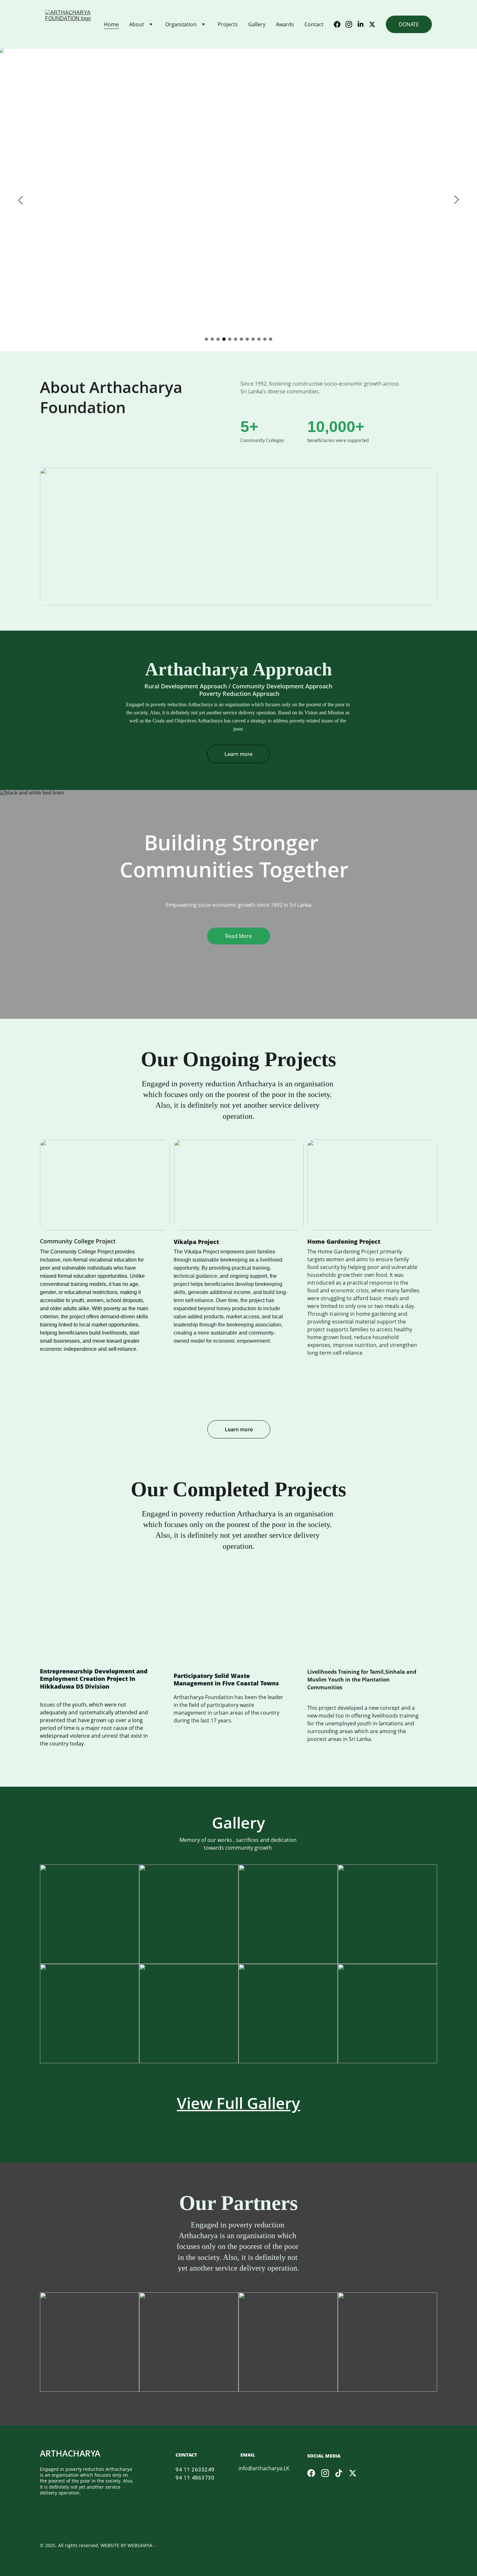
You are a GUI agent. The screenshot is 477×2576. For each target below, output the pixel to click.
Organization (181, 24)
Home (111, 24)
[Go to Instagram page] (351, 24)
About (137, 24)
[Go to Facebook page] (340, 24)
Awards (285, 24)
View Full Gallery (238, 2103)
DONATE (409, 24)
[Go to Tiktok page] (339, 2473)
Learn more (238, 754)
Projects (228, 24)
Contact (314, 24)
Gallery (257, 24)
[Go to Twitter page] (372, 24)
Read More (238, 936)
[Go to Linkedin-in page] (363, 24)
